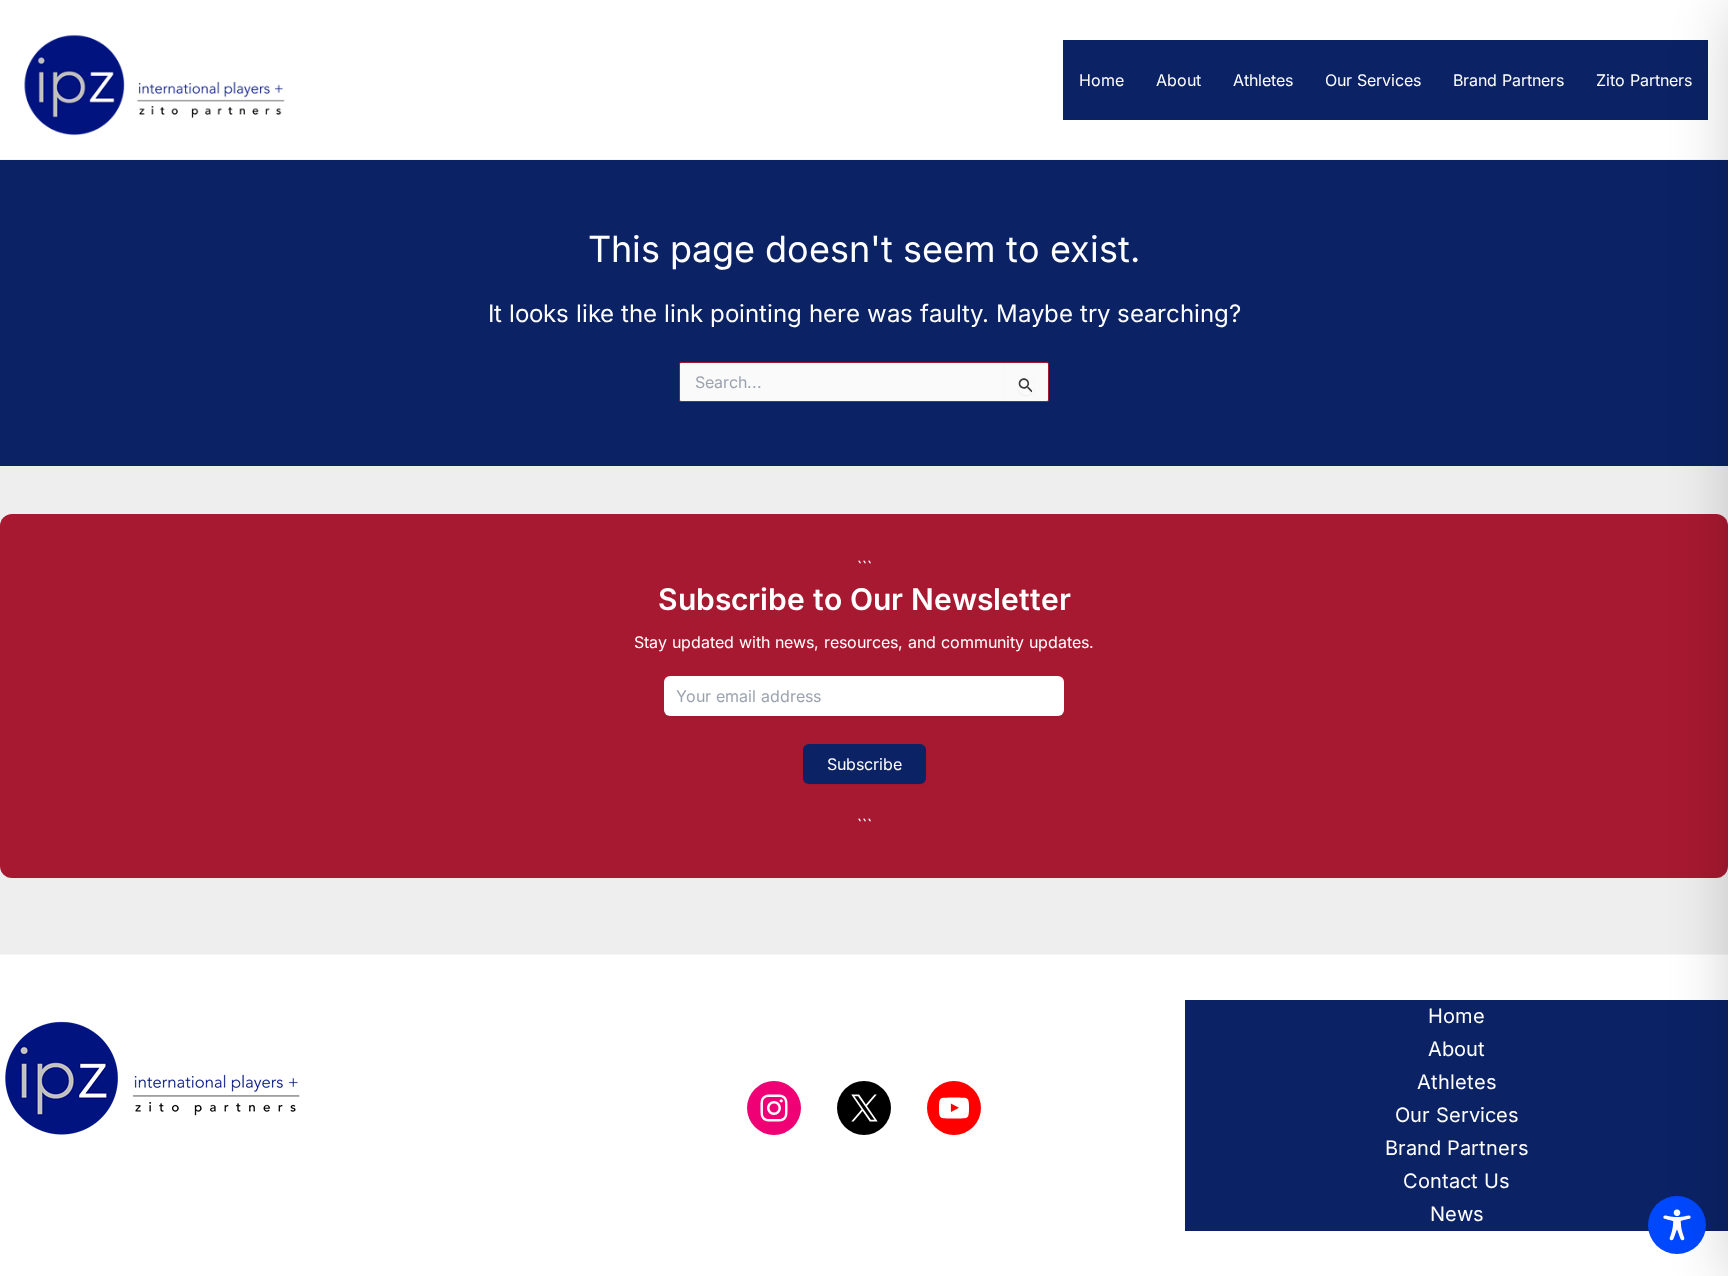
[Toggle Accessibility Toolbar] (1677, 1225)
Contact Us (1456, 1181)
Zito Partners (1644, 80)
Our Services (1373, 80)
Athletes (1263, 80)
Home (1101, 80)
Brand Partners (1508, 80)
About (1178, 80)
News (1457, 1214)
